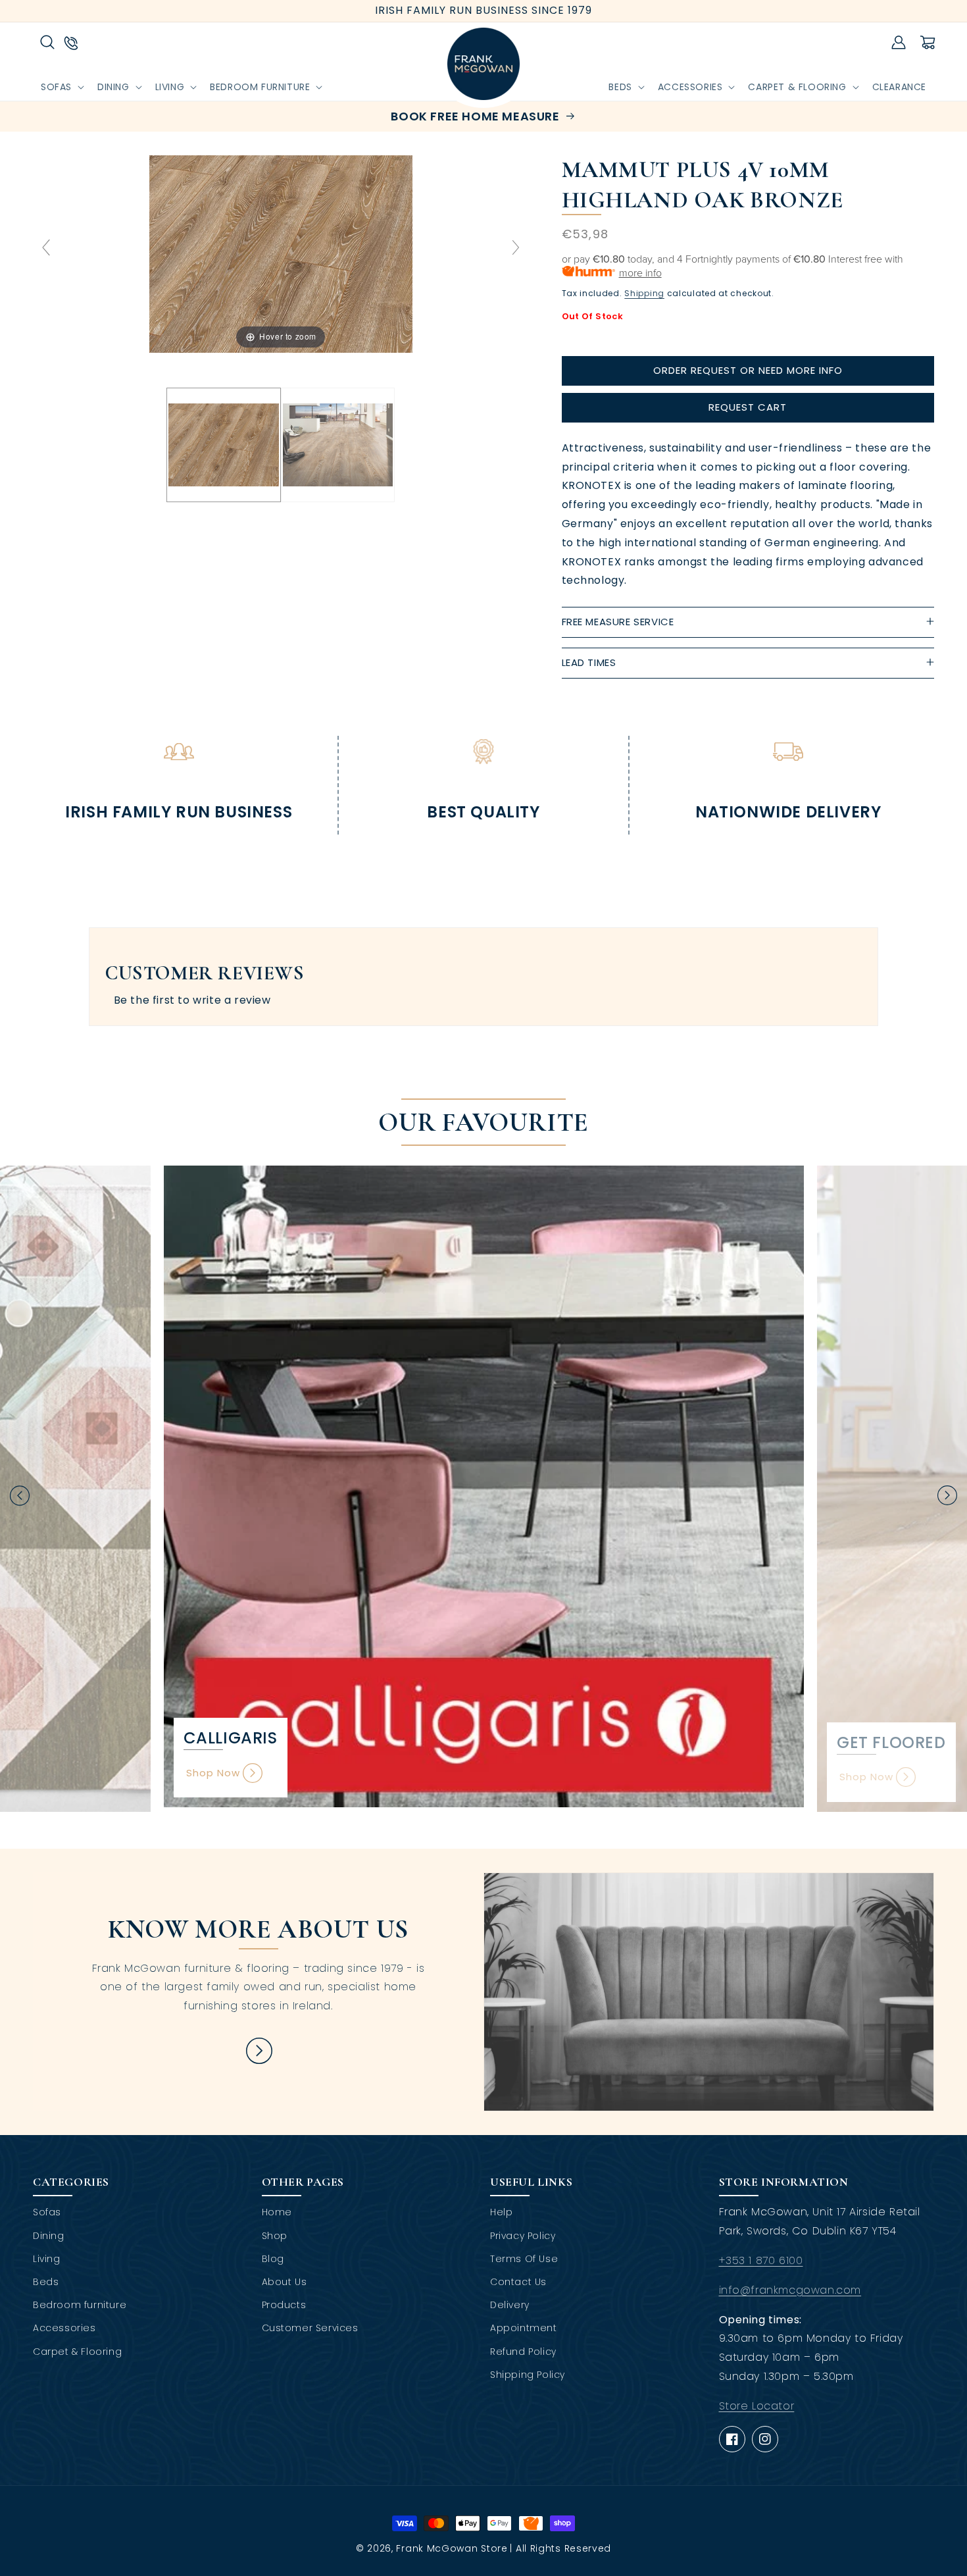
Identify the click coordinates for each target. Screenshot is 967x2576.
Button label (259, 2050)
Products (284, 2305)
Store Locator (757, 2406)
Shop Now (213, 1773)
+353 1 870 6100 (761, 2260)
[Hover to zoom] (281, 253)
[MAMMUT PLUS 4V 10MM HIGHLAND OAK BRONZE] (223, 445)
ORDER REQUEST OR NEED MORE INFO (748, 370)
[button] (47, 42)
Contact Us (518, 2282)
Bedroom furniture (80, 2305)
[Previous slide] (46, 247)
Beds (46, 2282)
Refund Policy (523, 2352)
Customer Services (310, 2328)
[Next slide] (516, 247)
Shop (275, 2236)
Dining (49, 2236)
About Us (285, 2282)
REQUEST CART (748, 407)
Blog (273, 2259)
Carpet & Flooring (77, 2352)
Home (277, 2212)
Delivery (510, 2305)
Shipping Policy (528, 2375)
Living (47, 2259)
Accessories (64, 2328)
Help (501, 2212)
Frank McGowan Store (452, 2548)
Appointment (524, 2328)
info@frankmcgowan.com (790, 2290)
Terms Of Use (524, 2259)
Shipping (644, 293)
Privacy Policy (523, 2236)
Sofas (47, 2212)
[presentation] (20, 1495)
